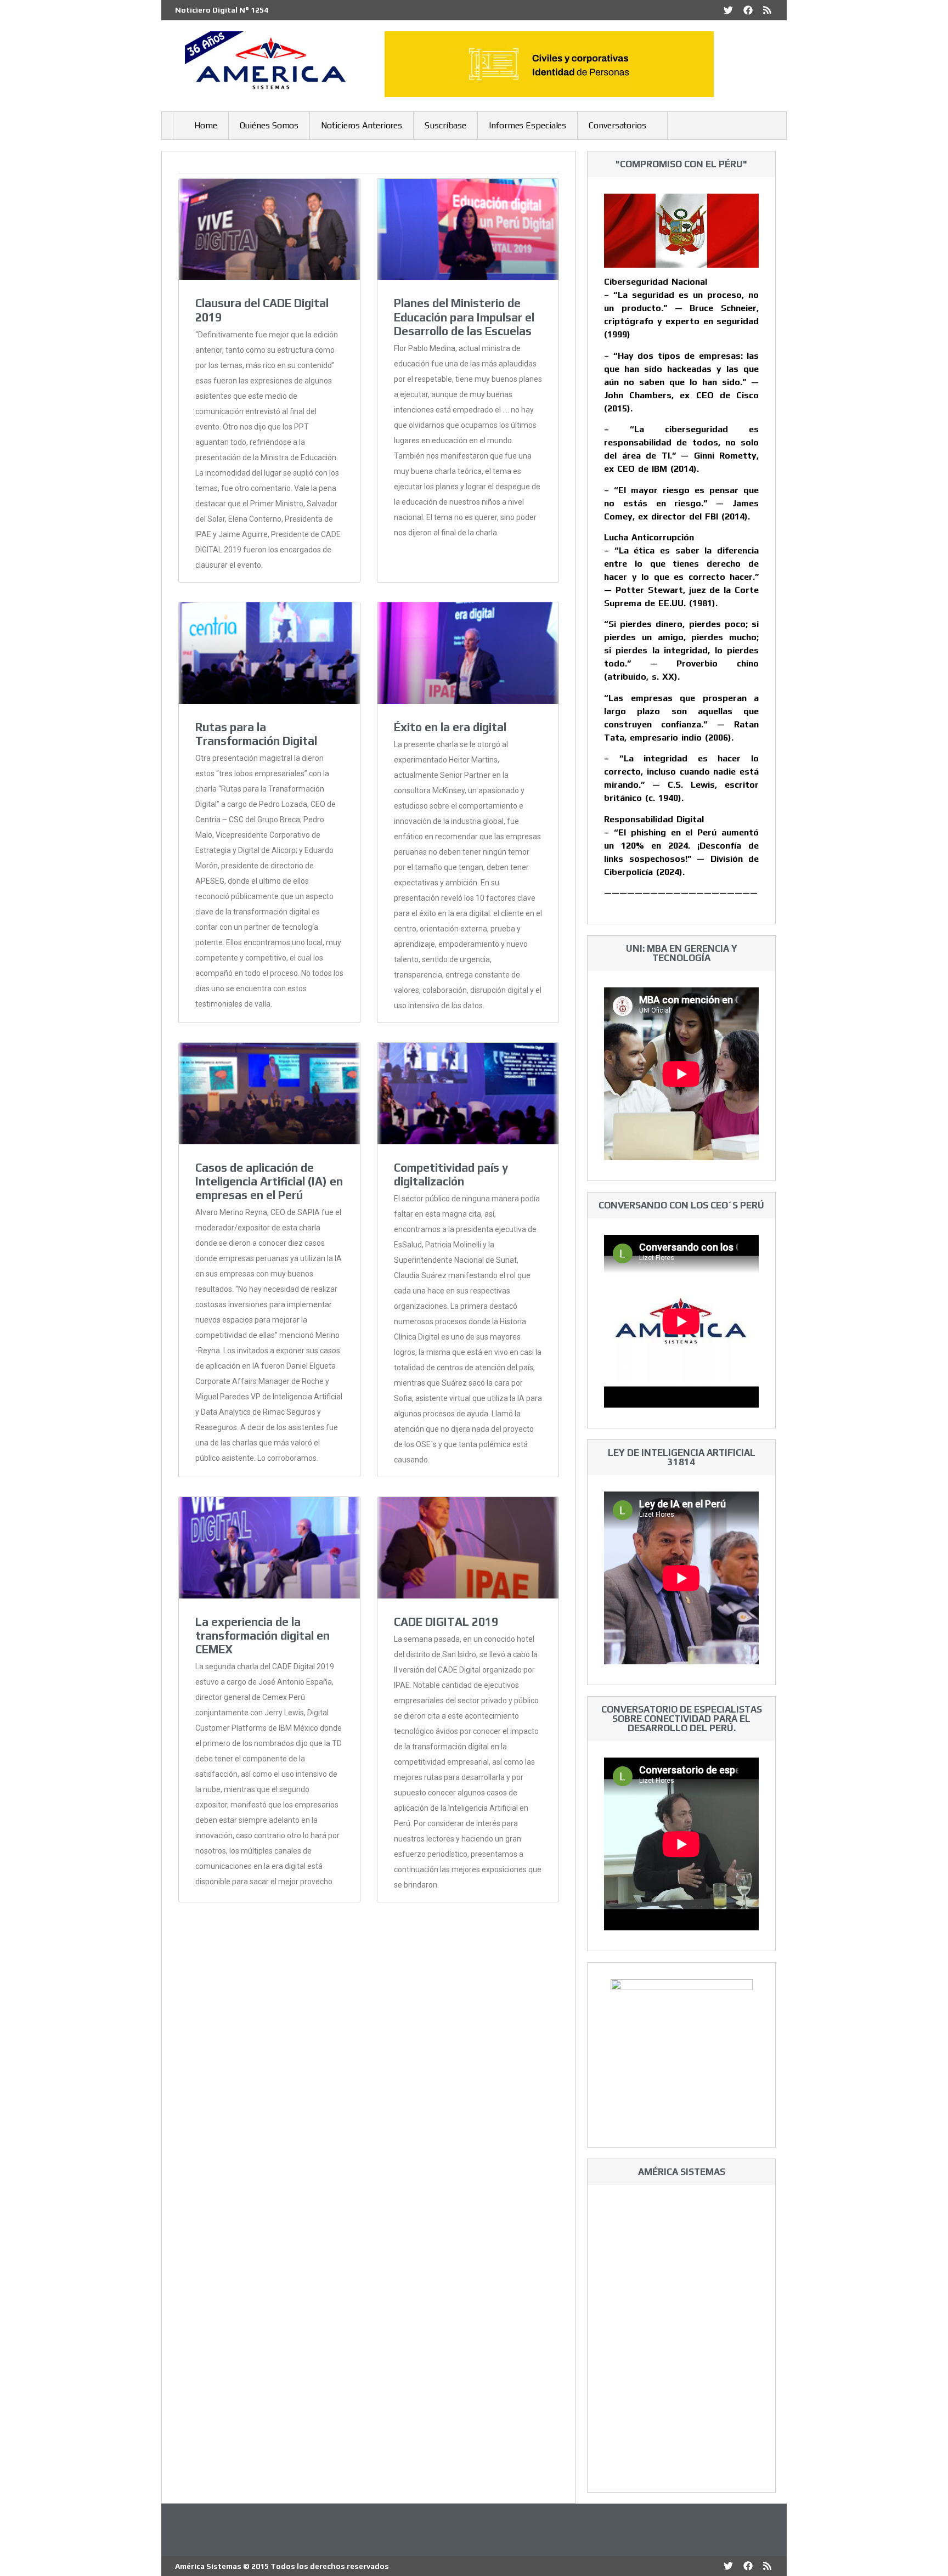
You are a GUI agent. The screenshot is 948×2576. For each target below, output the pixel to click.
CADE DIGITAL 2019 (446, 1622)
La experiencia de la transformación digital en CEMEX (263, 1636)
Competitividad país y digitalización (451, 1174)
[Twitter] (728, 10)
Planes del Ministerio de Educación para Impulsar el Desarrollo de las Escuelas (464, 317)
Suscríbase (445, 125)
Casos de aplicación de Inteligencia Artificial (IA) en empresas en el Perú (269, 1181)
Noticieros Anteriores (362, 125)
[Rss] (767, 10)
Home (206, 125)
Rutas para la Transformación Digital (256, 734)
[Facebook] (748, 10)
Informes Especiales (527, 125)
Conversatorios (617, 125)
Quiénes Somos (269, 125)
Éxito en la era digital (450, 727)
